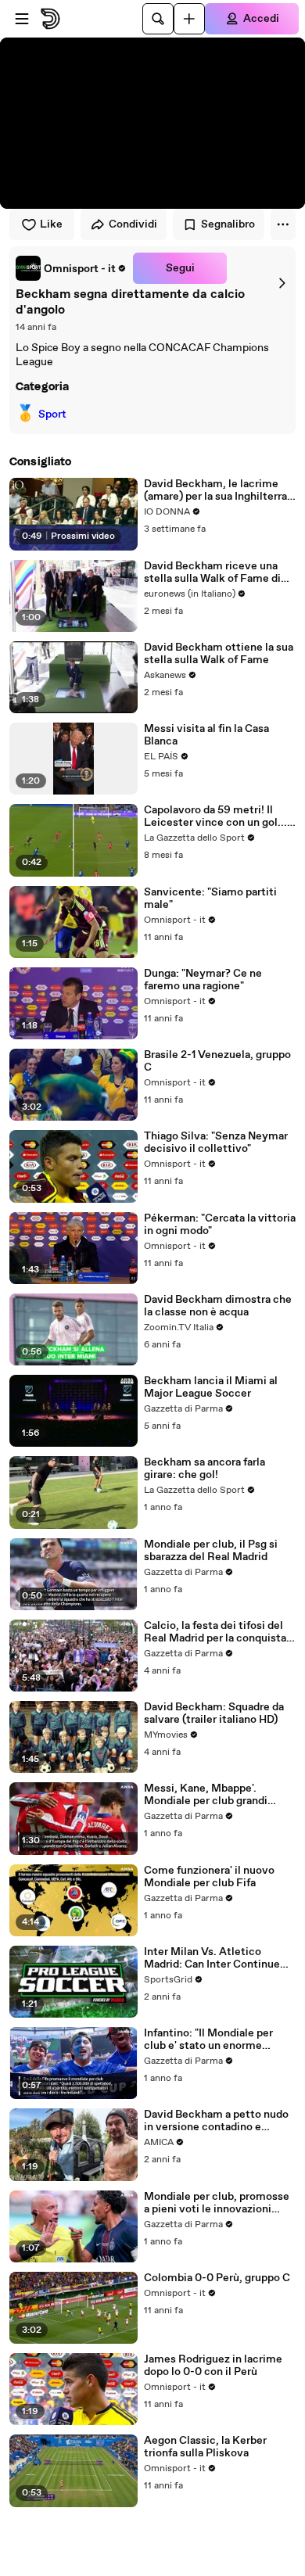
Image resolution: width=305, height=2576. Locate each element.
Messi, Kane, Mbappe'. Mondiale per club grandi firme (206, 1795)
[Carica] (189, 19)
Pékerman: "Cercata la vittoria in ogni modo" (220, 1225)
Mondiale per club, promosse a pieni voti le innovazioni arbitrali (217, 2203)
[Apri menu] (22, 19)
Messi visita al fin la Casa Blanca (206, 735)
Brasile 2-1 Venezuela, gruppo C (217, 1061)
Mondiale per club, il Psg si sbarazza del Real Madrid (211, 1551)
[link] (71, 268)
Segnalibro (228, 224)
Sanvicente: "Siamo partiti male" (210, 899)
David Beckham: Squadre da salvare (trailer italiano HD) (214, 1713)
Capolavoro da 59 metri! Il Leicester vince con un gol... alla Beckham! (215, 816)
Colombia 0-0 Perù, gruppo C (217, 2278)
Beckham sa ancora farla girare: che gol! (205, 1469)
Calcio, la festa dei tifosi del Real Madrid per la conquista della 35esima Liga (215, 1632)
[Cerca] (158, 19)
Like (51, 224)
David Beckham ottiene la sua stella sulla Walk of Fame (219, 654)
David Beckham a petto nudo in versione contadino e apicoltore (216, 2121)
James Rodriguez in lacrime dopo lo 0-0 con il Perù (213, 2366)
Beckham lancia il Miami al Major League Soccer (211, 1387)
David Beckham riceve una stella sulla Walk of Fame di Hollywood (212, 572)
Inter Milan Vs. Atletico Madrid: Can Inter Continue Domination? (212, 1958)
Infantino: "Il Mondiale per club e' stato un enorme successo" (208, 2040)
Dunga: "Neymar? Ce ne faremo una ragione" (203, 980)
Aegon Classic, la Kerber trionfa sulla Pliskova (205, 2447)
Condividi (133, 224)
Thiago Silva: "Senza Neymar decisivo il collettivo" (216, 1143)
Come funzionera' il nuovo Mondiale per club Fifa (209, 1877)
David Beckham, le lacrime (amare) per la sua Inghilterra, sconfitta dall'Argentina (217, 490)
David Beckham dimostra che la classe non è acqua (218, 1306)
